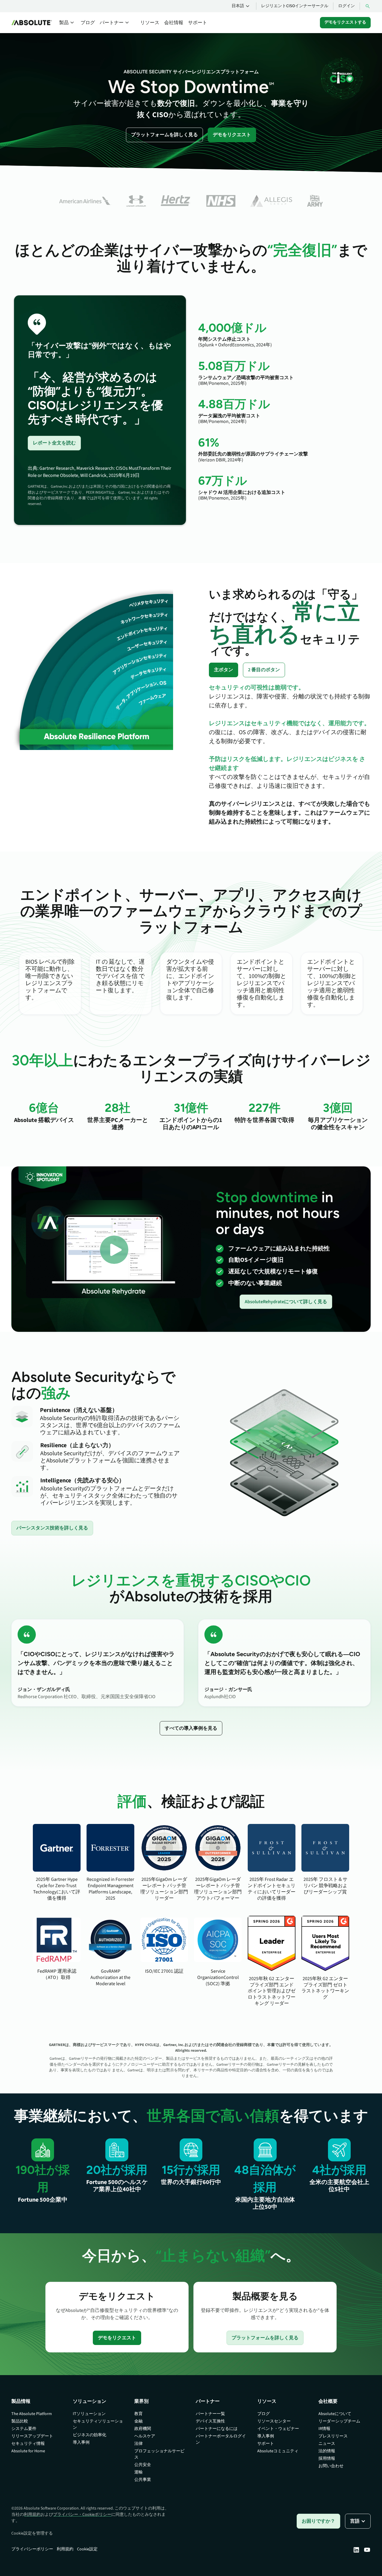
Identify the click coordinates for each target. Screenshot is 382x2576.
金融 (138, 2421)
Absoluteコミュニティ (278, 2451)
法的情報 (327, 2451)
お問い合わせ (331, 2466)
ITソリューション (89, 2414)
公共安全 (143, 2465)
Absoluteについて (335, 2414)
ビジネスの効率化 (90, 2435)
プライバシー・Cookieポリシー (82, 2515)
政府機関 (143, 2429)
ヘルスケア (145, 2436)
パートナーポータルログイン (221, 2439)
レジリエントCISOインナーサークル (295, 6)
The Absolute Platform (32, 2414)
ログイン (346, 6)
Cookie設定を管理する (32, 2533)
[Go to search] (368, 6)
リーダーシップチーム (339, 2421)
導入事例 (81, 2442)
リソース (150, 23)
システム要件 (24, 2429)
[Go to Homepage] (32, 23)
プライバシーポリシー (32, 2549)
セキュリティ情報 (28, 2444)
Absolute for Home (28, 2451)
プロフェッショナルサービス (159, 2454)
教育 (138, 2414)
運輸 (138, 2472)
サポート (198, 23)
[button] (241, 6)
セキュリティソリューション (98, 2424)
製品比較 (20, 2421)
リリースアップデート (32, 2436)
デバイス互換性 (210, 2421)
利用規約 (32, 2515)
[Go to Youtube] (367, 2550)
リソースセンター (274, 2421)
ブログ (88, 23)
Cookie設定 (87, 2549)
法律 (138, 2444)
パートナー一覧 (210, 2414)
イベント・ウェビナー (278, 2429)
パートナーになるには (217, 2429)
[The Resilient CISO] (342, 78)
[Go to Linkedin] (356, 2550)
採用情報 (327, 2459)
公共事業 (143, 2480)
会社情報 (174, 23)
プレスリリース (333, 2436)
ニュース (327, 2444)
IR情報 (324, 2429)
